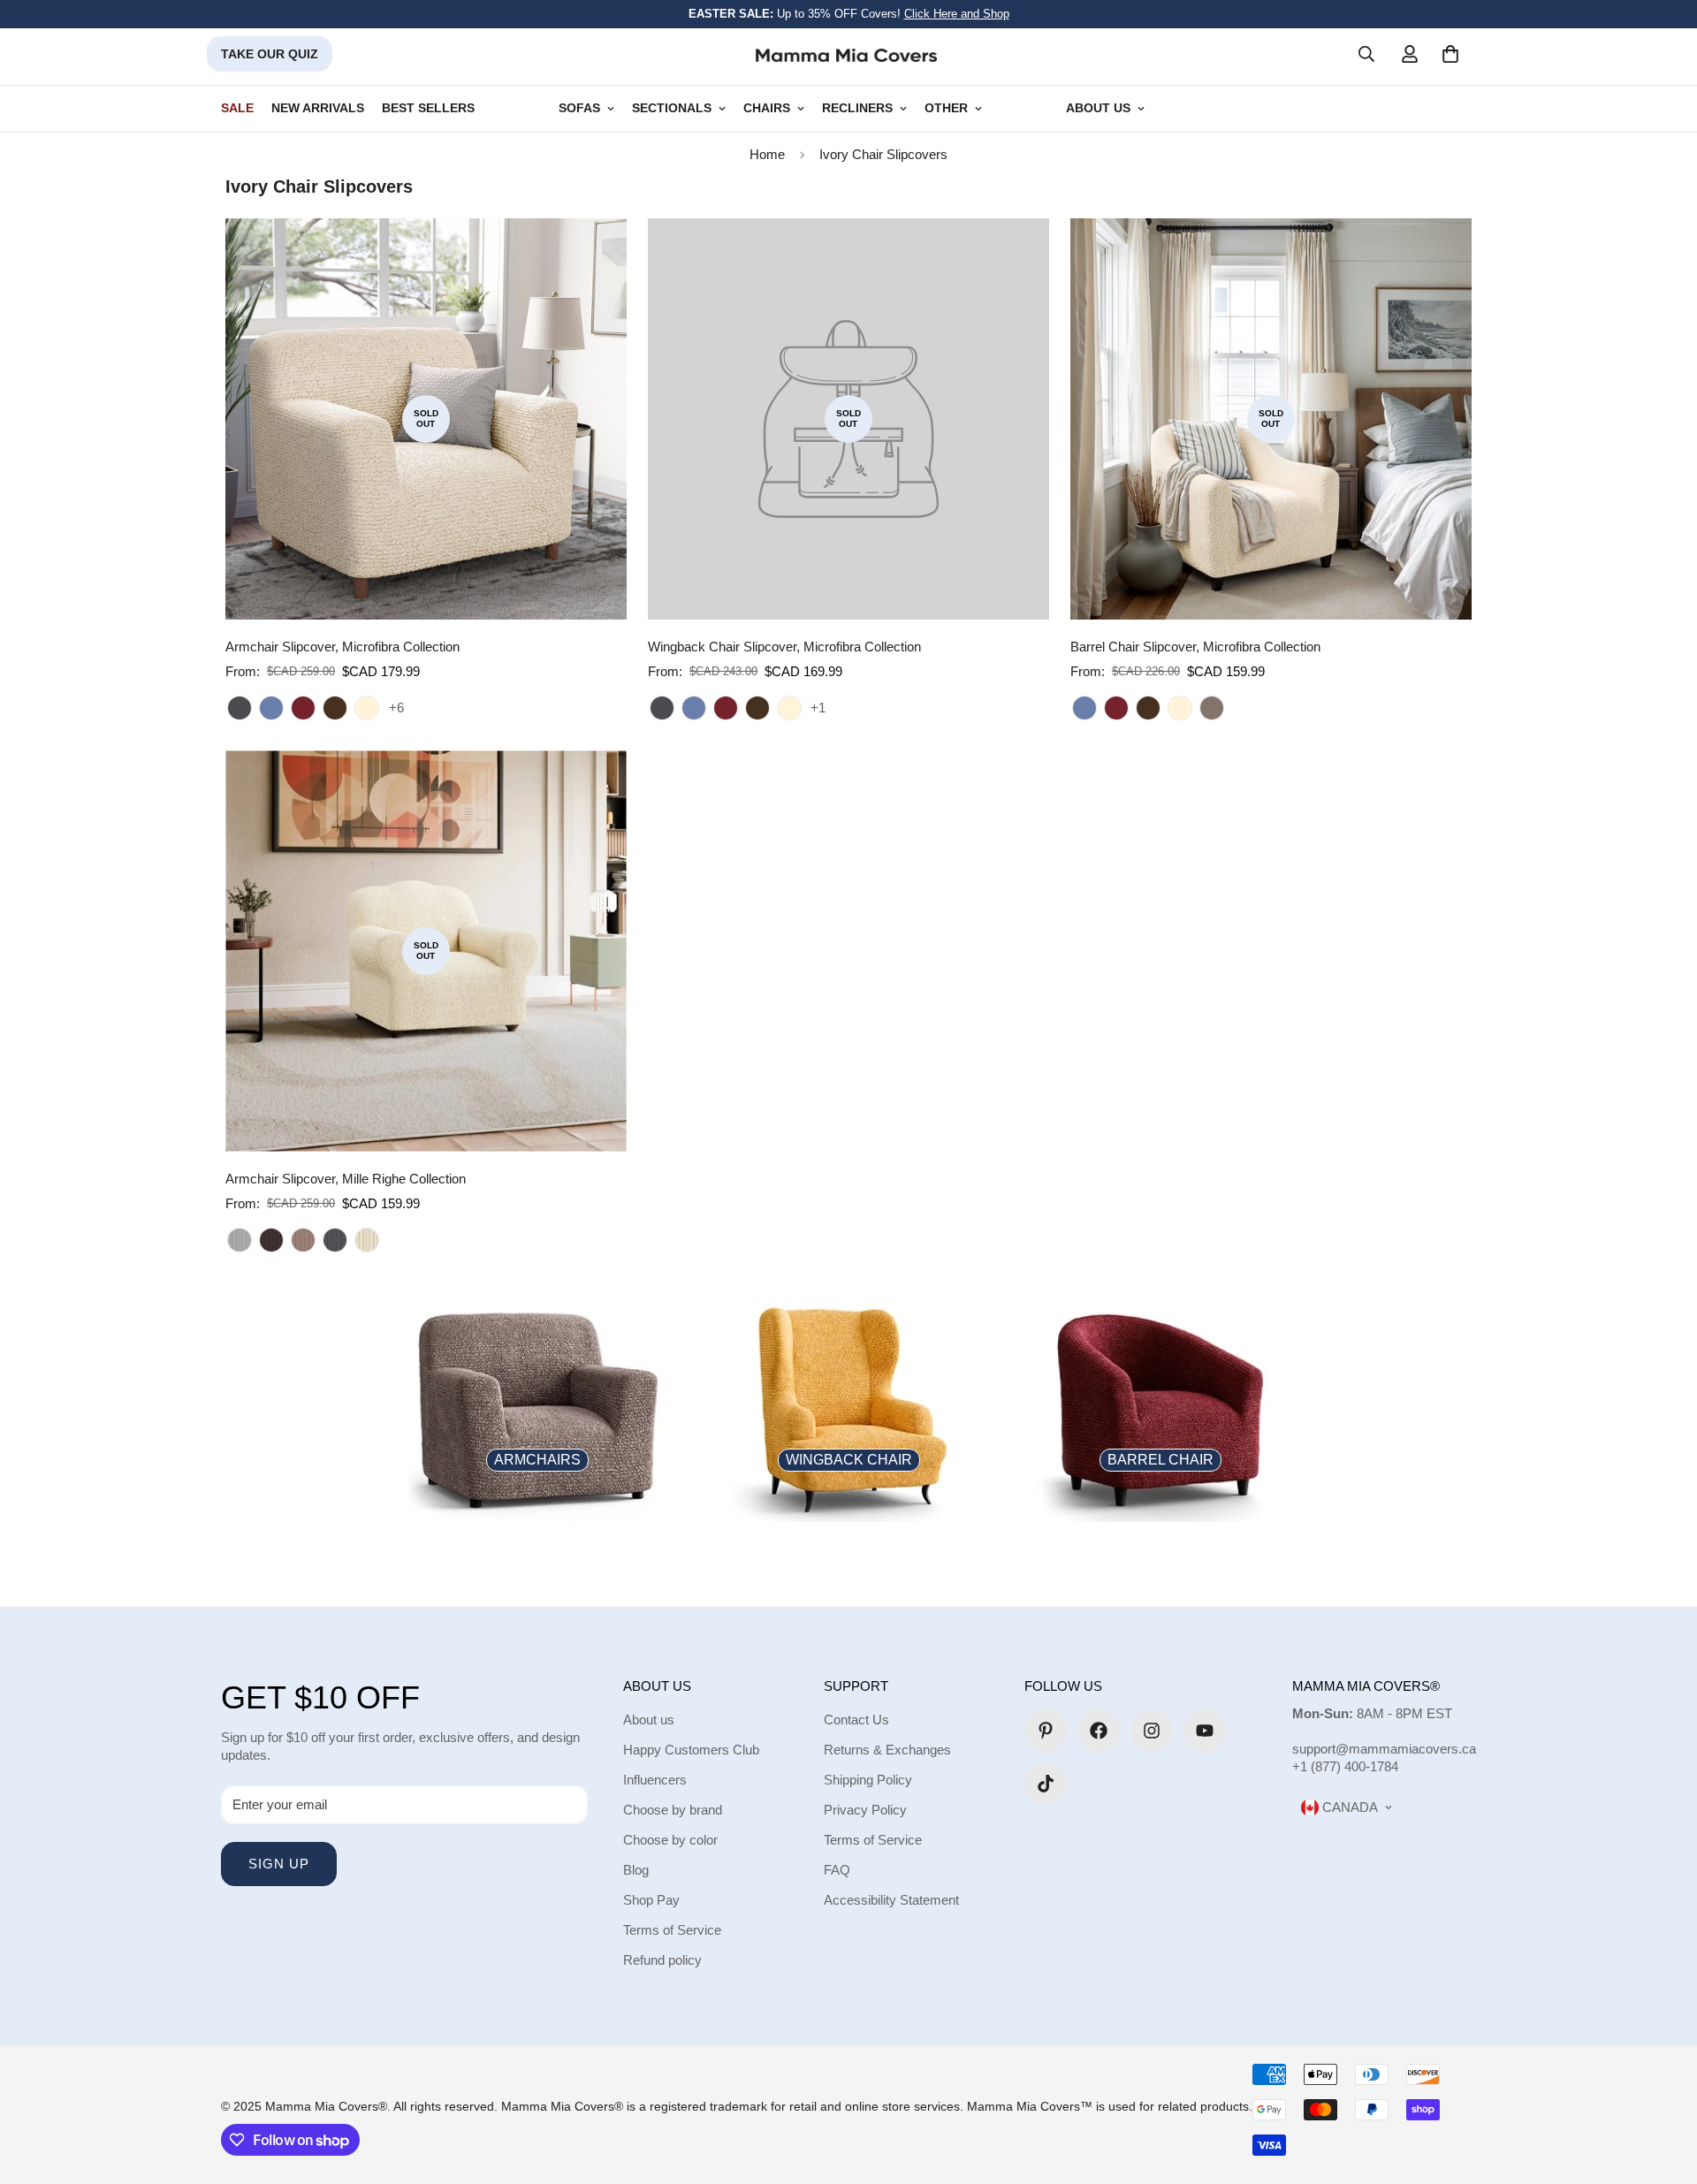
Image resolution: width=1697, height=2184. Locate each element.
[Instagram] (1152, 1731)
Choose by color (670, 1840)
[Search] (1366, 54)
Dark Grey (240, 708)
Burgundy (303, 708)
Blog (636, 1870)
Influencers (655, 1780)
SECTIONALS (672, 108)
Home (767, 154)
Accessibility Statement (891, 1900)
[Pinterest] (1046, 1731)
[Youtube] (1205, 1731)
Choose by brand (673, 1810)
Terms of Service (672, 1930)
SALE (237, 108)
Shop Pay (651, 1900)
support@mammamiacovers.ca (1384, 1749)
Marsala (1212, 708)
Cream (367, 708)
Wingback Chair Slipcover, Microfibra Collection (784, 647)
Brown (271, 1240)
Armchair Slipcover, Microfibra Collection (342, 647)
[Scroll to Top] (1663, 2088)
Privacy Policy (865, 1810)
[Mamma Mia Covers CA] (846, 54)
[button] (1450, 54)
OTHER (946, 108)
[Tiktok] (1046, 1784)
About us (649, 1720)
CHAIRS (767, 108)
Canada (1348, 1807)
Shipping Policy (868, 1780)
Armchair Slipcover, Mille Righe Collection (346, 1179)
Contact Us (856, 1720)
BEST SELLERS (428, 108)
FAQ (837, 1870)
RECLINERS (857, 108)
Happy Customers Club (691, 1750)
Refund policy (662, 1960)
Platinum (240, 1240)
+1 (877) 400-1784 (1345, 1766)
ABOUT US (1098, 108)
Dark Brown (335, 708)
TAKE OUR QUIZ (270, 54)
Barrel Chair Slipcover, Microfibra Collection (1195, 647)
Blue (271, 708)
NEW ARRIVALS (318, 108)
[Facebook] (1099, 1731)
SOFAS (579, 108)
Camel (303, 1240)
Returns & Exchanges (887, 1750)
